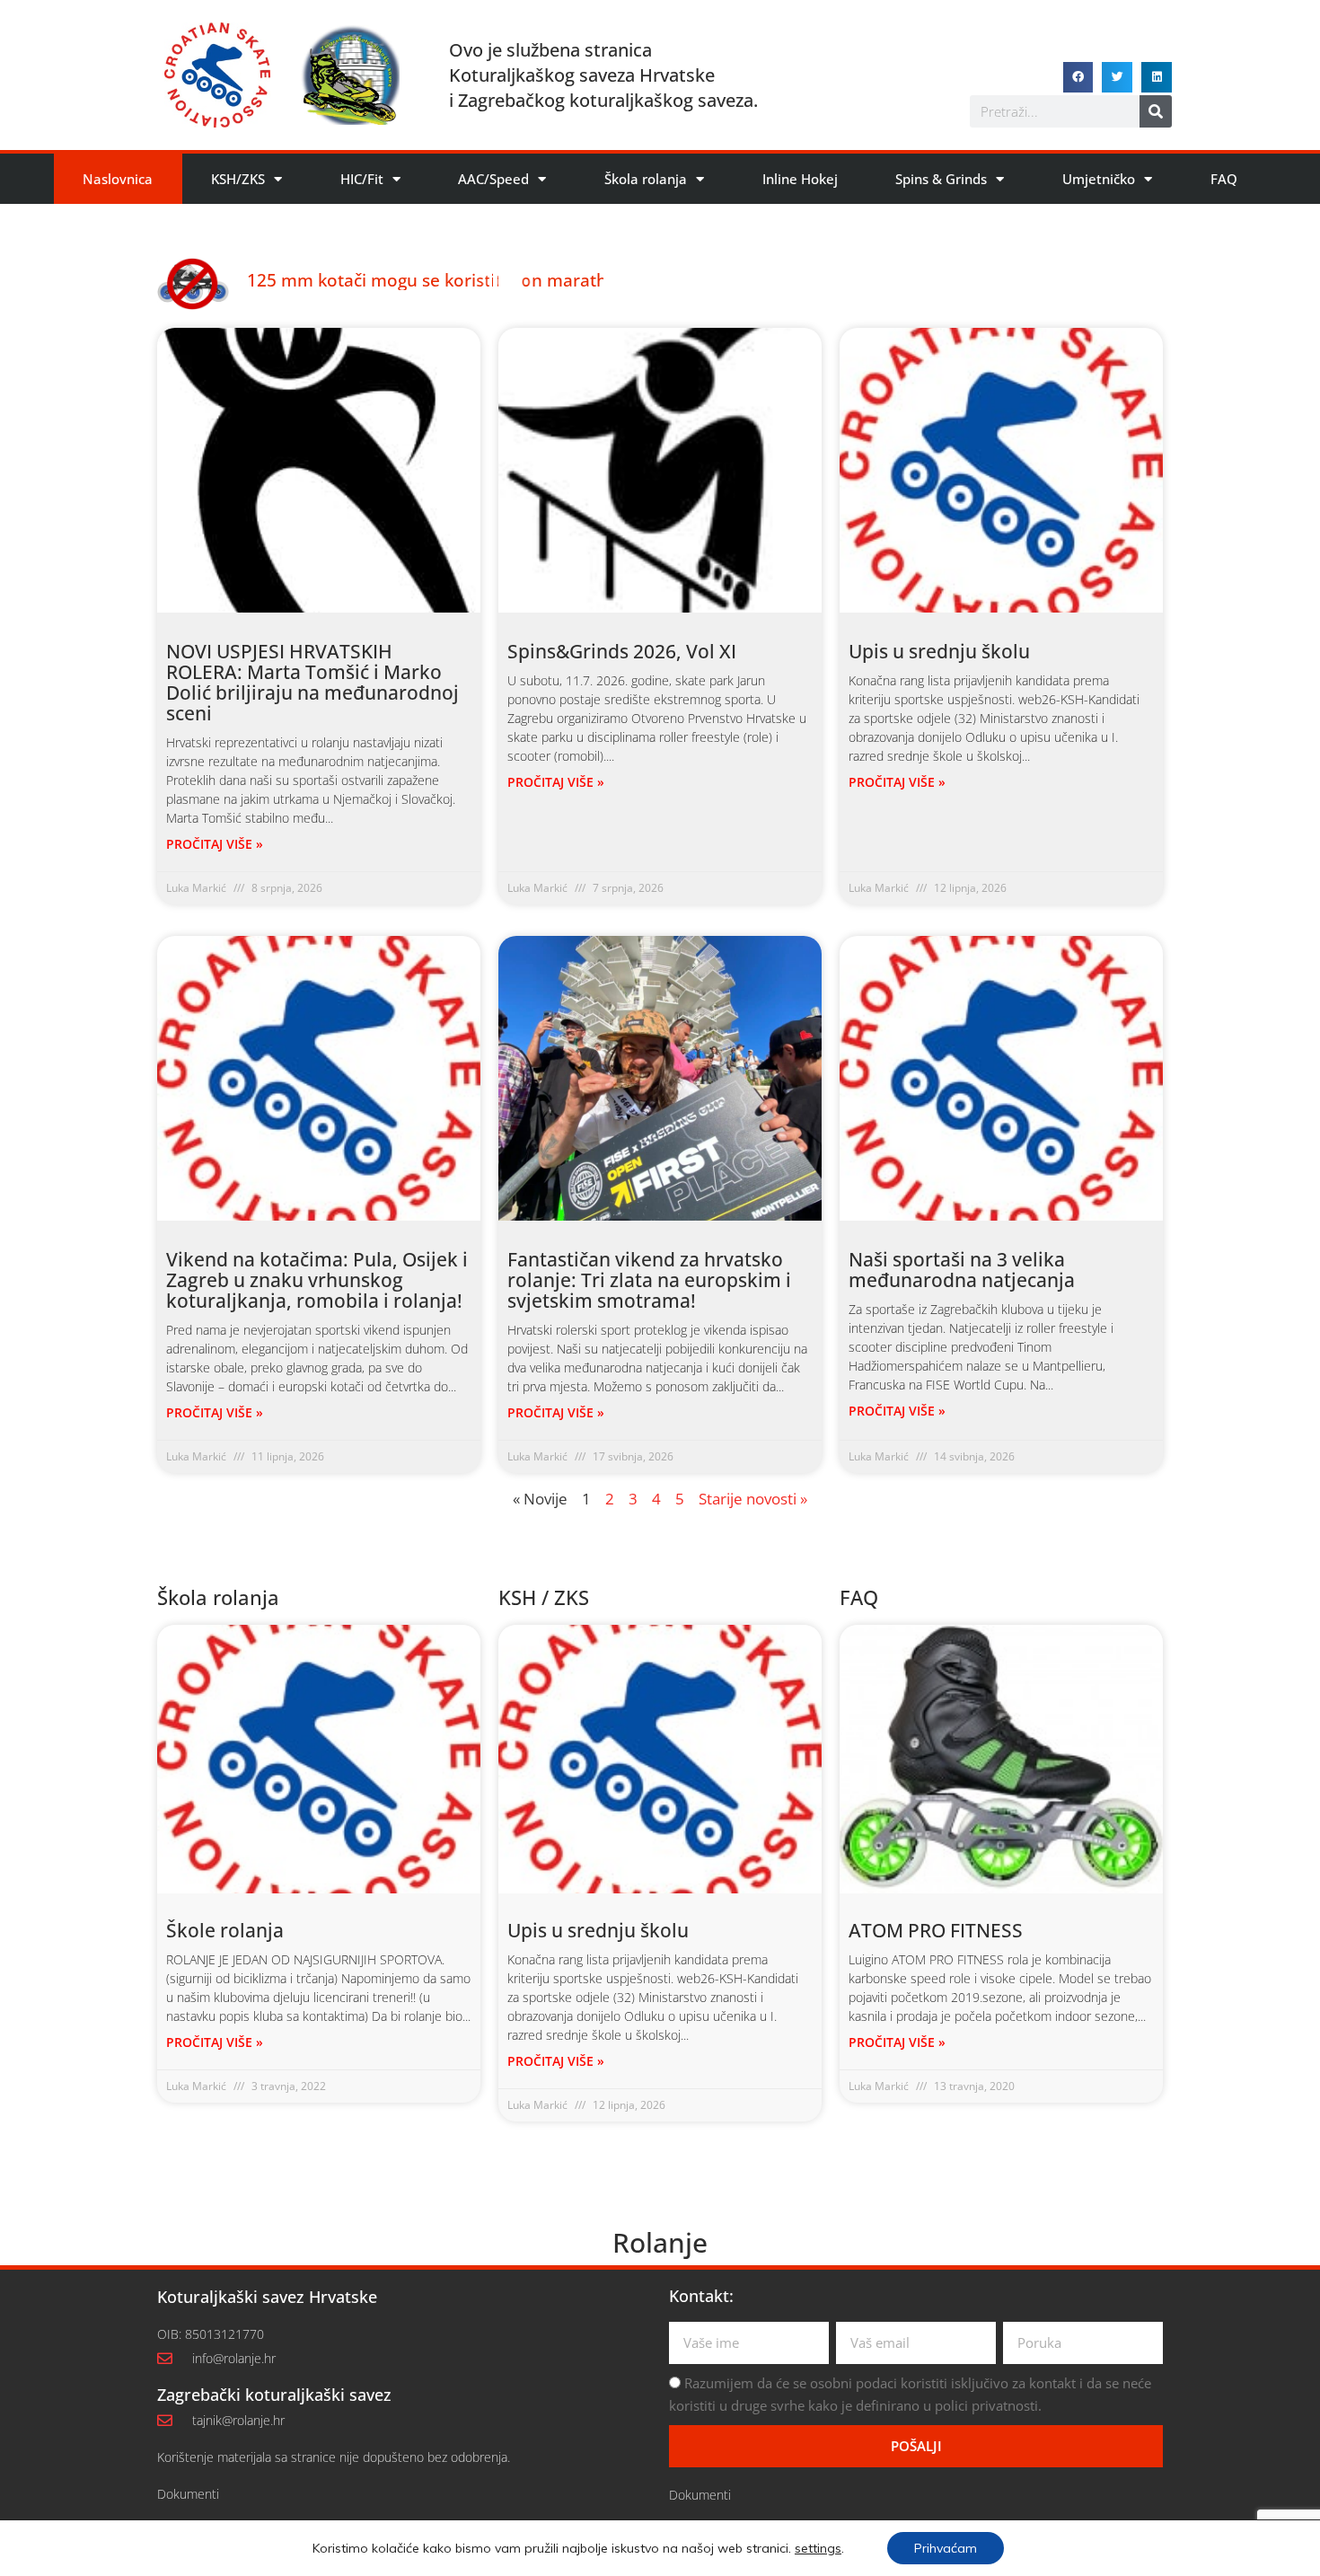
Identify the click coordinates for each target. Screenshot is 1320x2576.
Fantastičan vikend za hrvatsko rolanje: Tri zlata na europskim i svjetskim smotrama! (649, 1280)
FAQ (1224, 179)
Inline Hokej (800, 179)
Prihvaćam (946, 2548)
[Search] (1156, 111)
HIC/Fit (362, 179)
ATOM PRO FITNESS (936, 1930)
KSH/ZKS (238, 179)
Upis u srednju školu (939, 651)
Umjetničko (1099, 179)
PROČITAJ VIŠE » (215, 844)
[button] (1078, 77)
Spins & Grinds (941, 179)
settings (818, 2548)
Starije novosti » (753, 1499)
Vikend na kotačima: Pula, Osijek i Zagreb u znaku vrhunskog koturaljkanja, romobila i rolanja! (317, 1280)
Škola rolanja (646, 179)
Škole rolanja (225, 1930)
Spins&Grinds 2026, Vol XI (622, 651)
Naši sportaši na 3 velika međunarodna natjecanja (962, 1270)
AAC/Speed (493, 179)
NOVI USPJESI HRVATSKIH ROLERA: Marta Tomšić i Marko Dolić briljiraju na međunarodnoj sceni (312, 682)
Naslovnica (118, 179)
